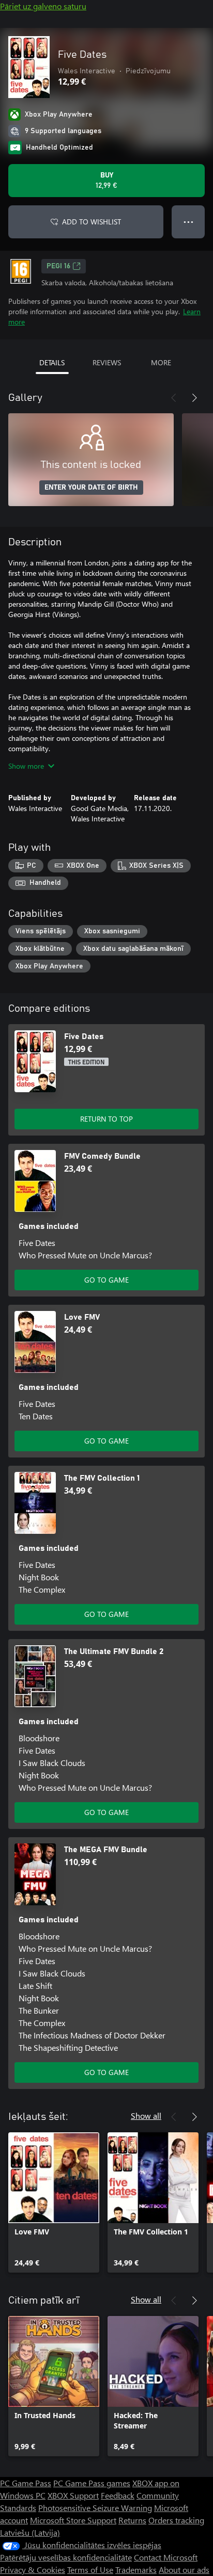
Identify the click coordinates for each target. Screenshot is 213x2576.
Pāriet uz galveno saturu (43, 6)
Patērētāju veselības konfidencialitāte (66, 2557)
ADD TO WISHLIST (92, 222)
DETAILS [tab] (52, 362)
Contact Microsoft (166, 2557)
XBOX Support (73, 2495)
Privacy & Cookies (33, 2570)
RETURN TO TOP (106, 1119)
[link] (54, 2202)
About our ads (184, 2570)
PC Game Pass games (92, 2483)
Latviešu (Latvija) (30, 2532)
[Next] (194, 398)
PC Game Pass (26, 2483)
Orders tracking (176, 2520)
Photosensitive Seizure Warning (95, 2508)
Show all (146, 2116)
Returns (132, 2520)
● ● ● (188, 222)
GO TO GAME (106, 1280)
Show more (26, 766)
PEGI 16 (58, 266)
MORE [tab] (161, 362)
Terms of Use (90, 2570)
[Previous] (174, 398)
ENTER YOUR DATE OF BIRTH (91, 488)
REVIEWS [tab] (107, 362)
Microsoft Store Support (73, 2520)
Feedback (118, 2495)
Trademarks (136, 2570)
